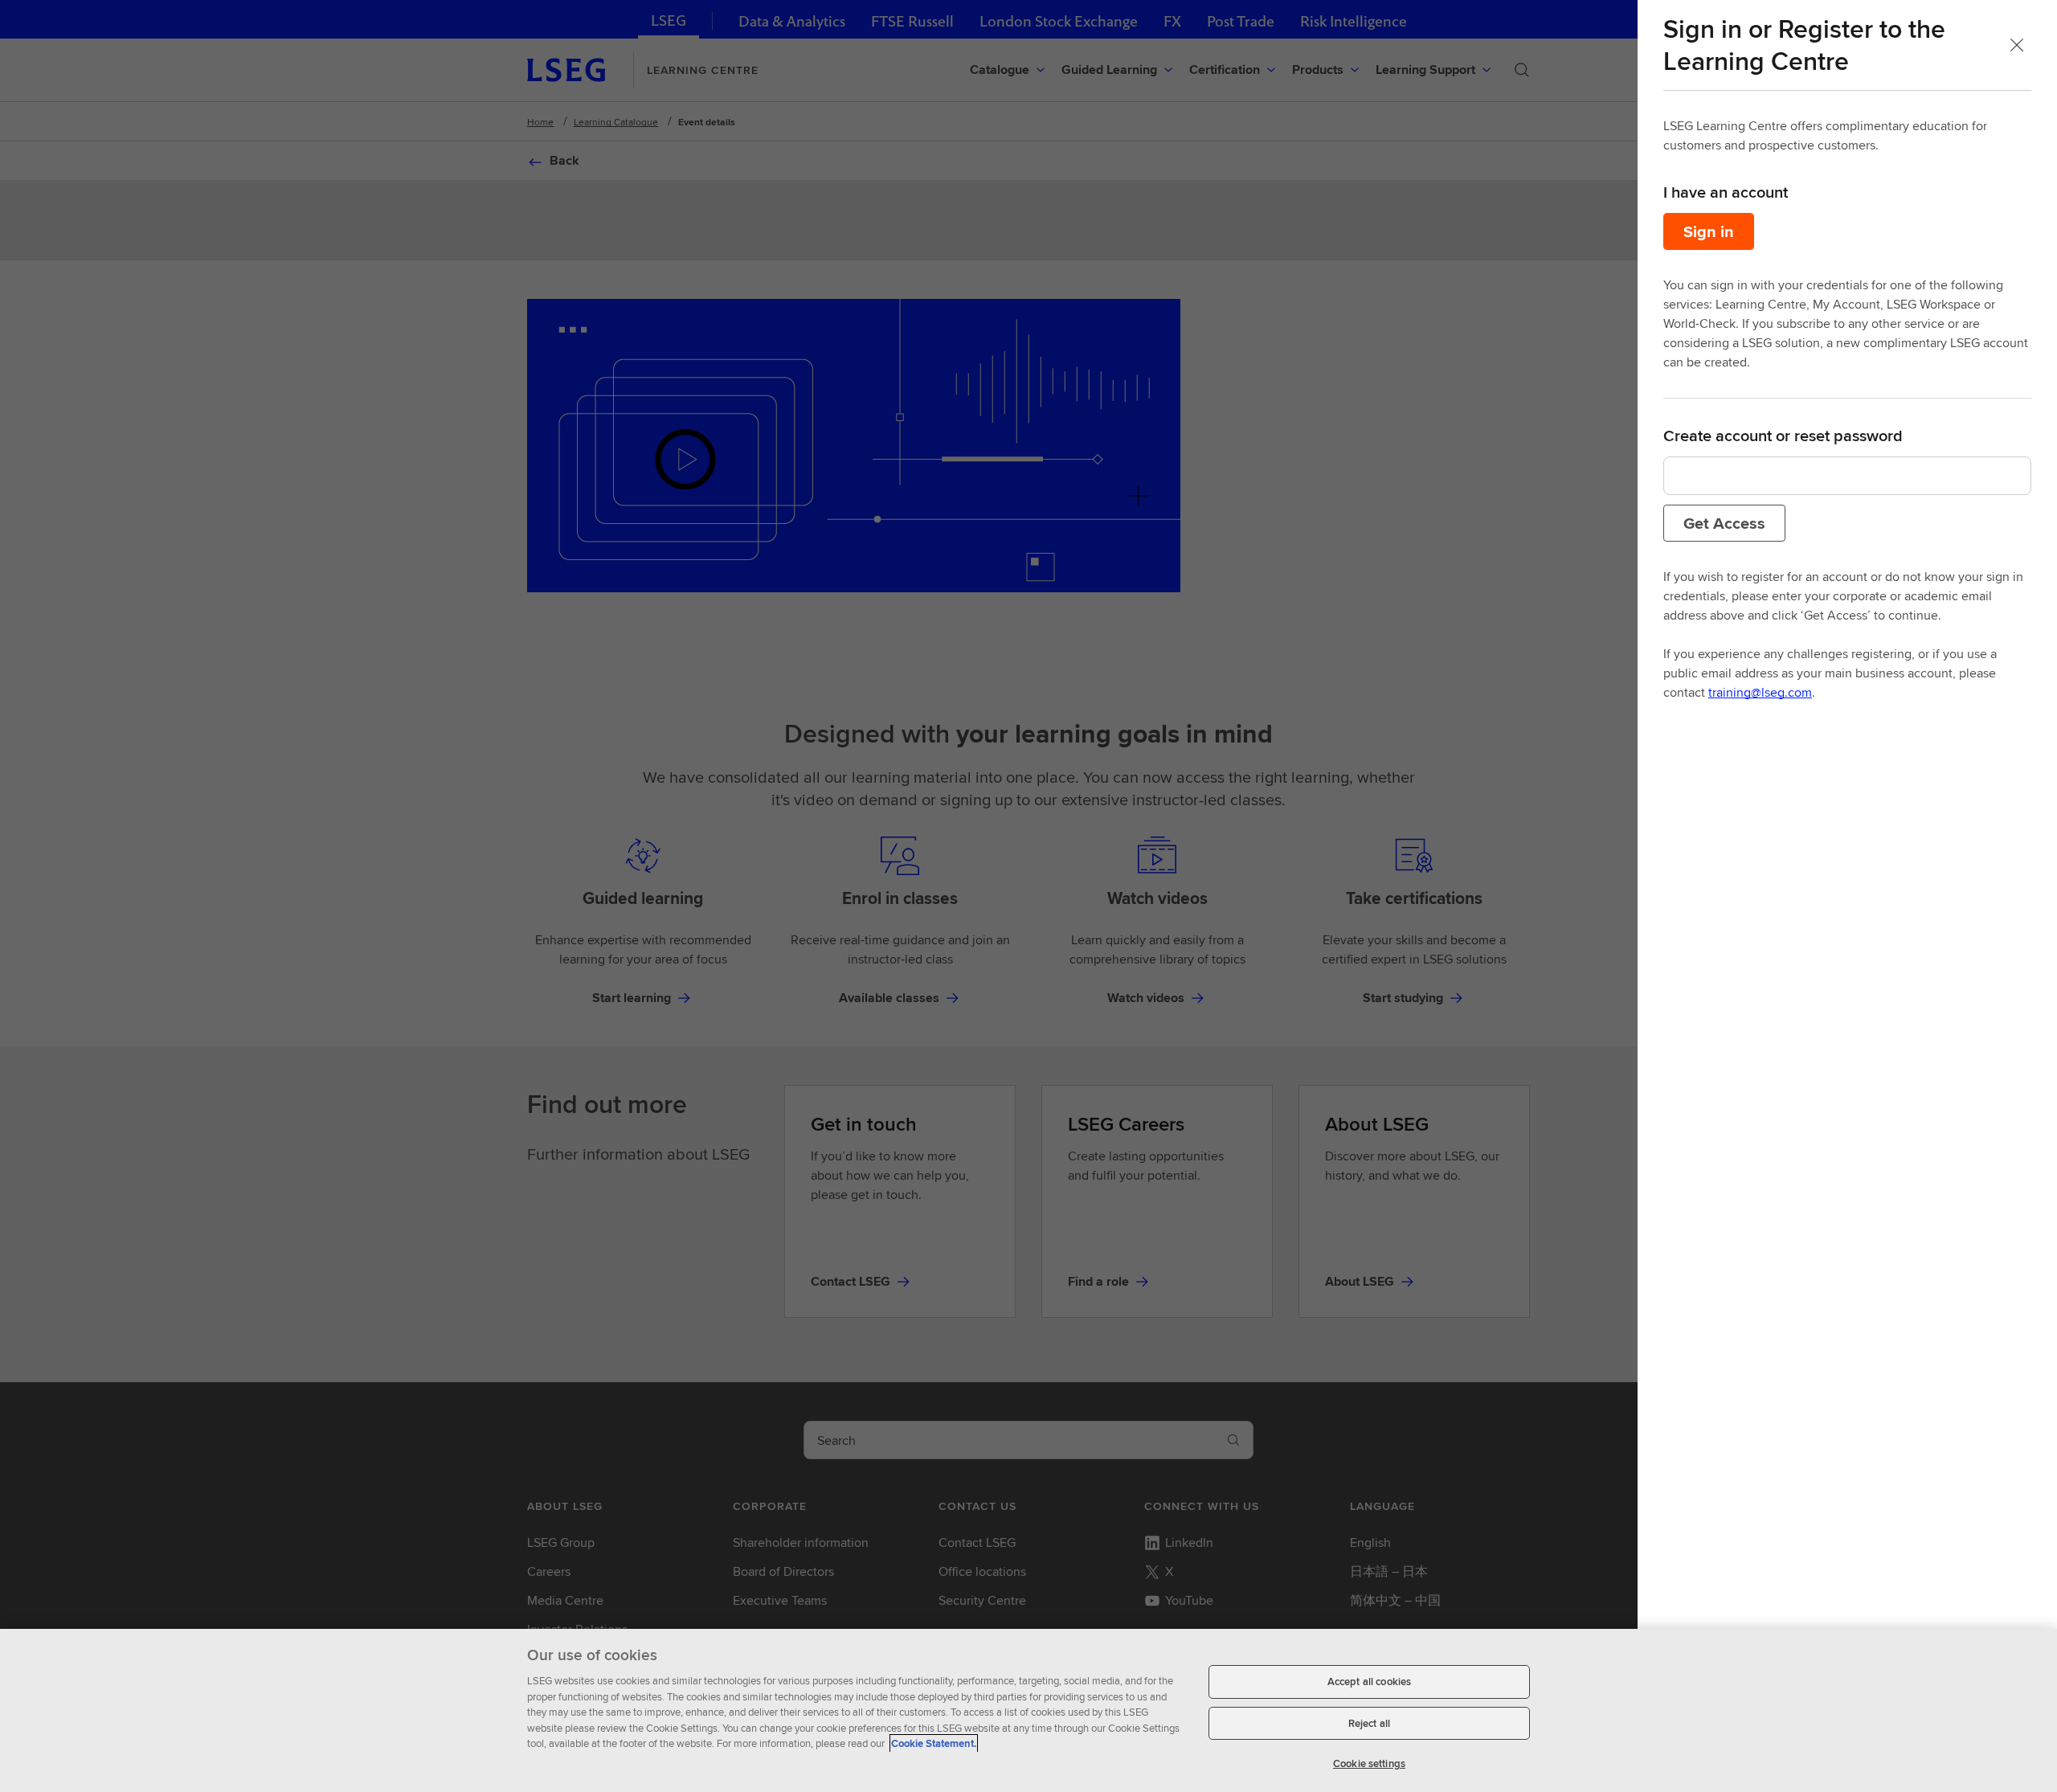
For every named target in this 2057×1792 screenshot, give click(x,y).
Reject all (1369, 1723)
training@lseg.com (1760, 692)
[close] (2017, 45)
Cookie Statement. (934, 1743)
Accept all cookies (1369, 1682)
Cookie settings (1369, 1763)
